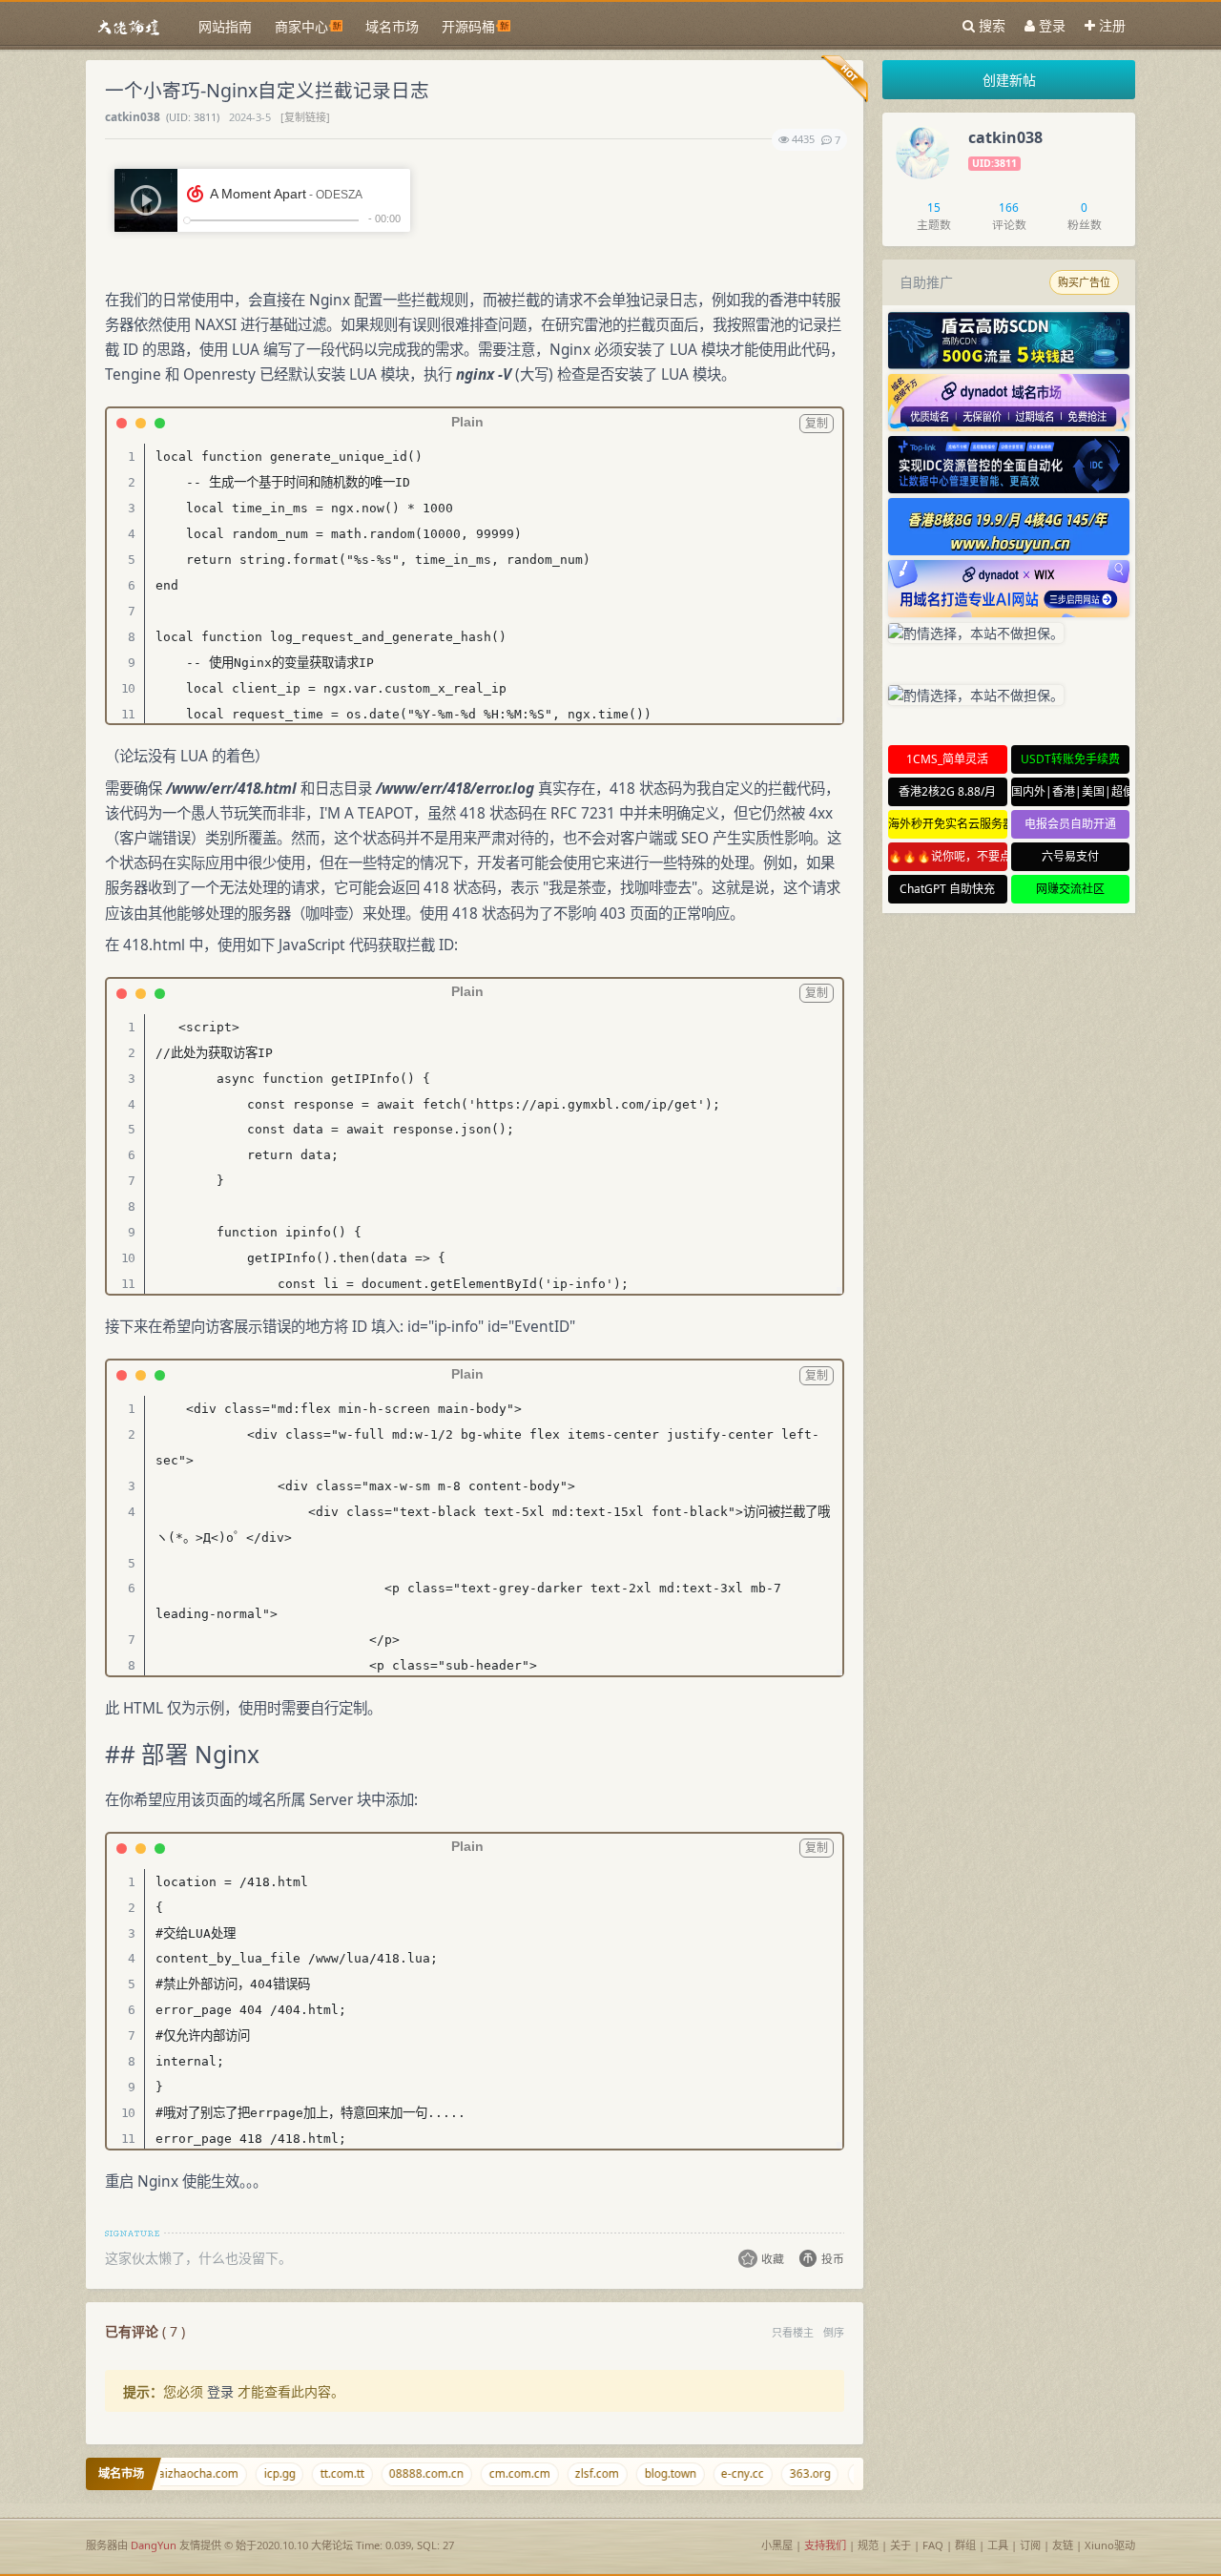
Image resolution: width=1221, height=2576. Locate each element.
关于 (900, 2545)
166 (1009, 207)
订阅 (1032, 2545)
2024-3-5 (251, 117)
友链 (1063, 2545)
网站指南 (225, 26)
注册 (1110, 25)
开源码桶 (468, 26)
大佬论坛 (332, 2545)
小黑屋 (777, 2545)
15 (934, 207)
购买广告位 (1084, 283)
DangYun (154, 2545)
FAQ (933, 2545)
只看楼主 (793, 2332)
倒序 (834, 2332)
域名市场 (392, 26)
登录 (1050, 25)
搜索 (990, 25)
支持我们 (825, 2545)
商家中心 (301, 26)
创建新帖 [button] (1009, 80)
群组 (965, 2545)
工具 (998, 2545)
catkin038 (134, 116)
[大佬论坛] (129, 26)
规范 (868, 2545)
